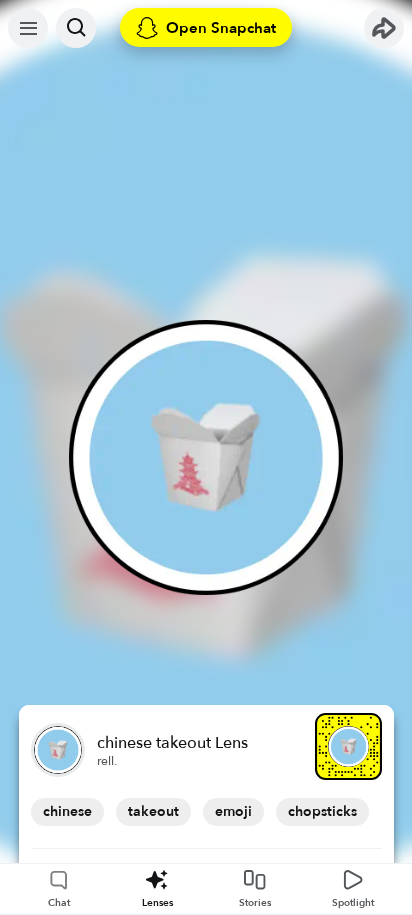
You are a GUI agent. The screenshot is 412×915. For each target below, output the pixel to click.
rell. (107, 761)
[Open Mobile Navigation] (28, 28)
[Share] (384, 28)
